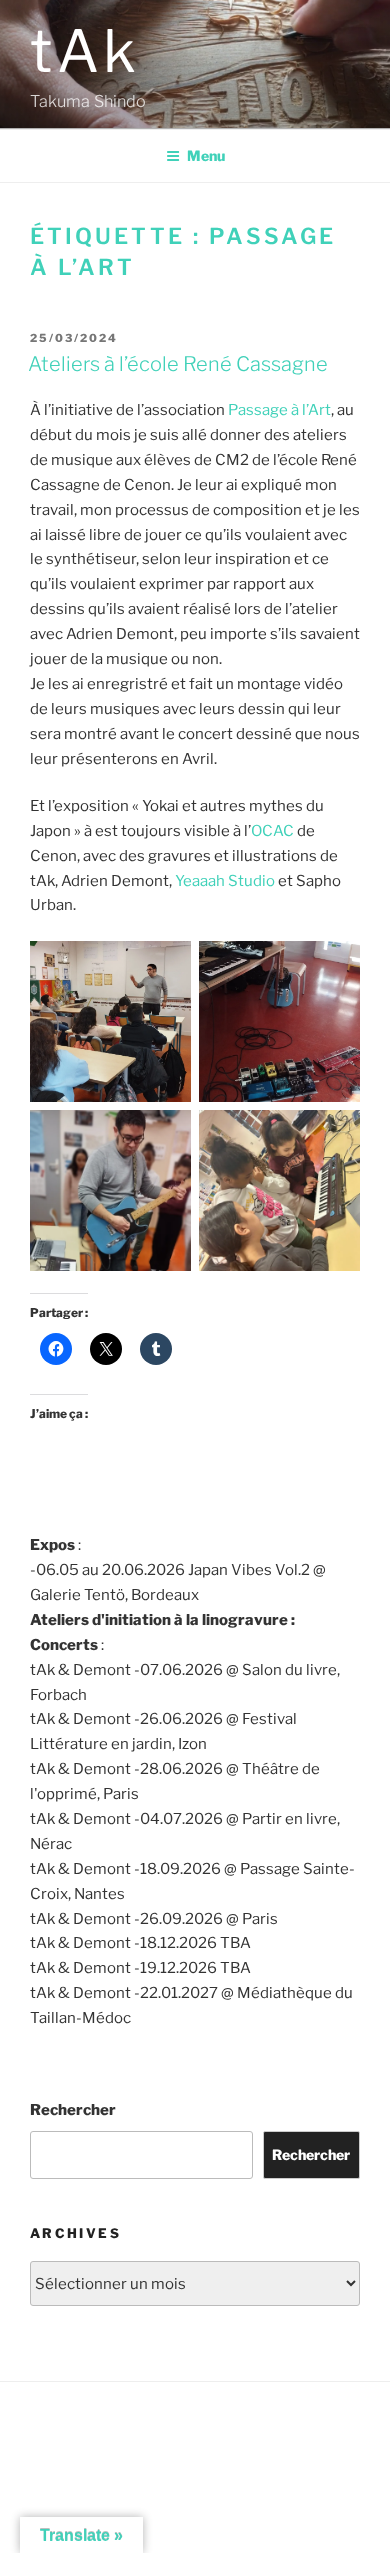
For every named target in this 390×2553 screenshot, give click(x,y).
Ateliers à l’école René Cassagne (178, 364)
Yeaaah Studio (225, 881)
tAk (85, 51)
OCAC (272, 831)
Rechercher (73, 2110)
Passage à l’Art (279, 410)
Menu (206, 155)
